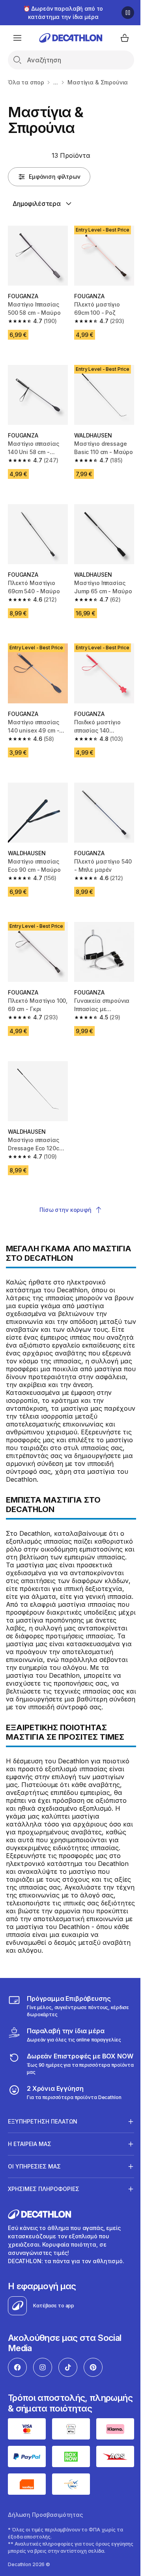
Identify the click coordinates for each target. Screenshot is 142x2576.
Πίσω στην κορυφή (65, 1210)
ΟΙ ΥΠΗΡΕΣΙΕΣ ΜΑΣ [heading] (34, 2194)
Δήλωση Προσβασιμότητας (45, 2550)
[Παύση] (128, 13)
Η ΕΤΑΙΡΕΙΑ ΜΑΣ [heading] (30, 2172)
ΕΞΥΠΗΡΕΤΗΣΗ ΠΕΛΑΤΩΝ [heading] (43, 2149)
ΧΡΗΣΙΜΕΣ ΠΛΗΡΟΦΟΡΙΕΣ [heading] (44, 2217)
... (56, 82)
